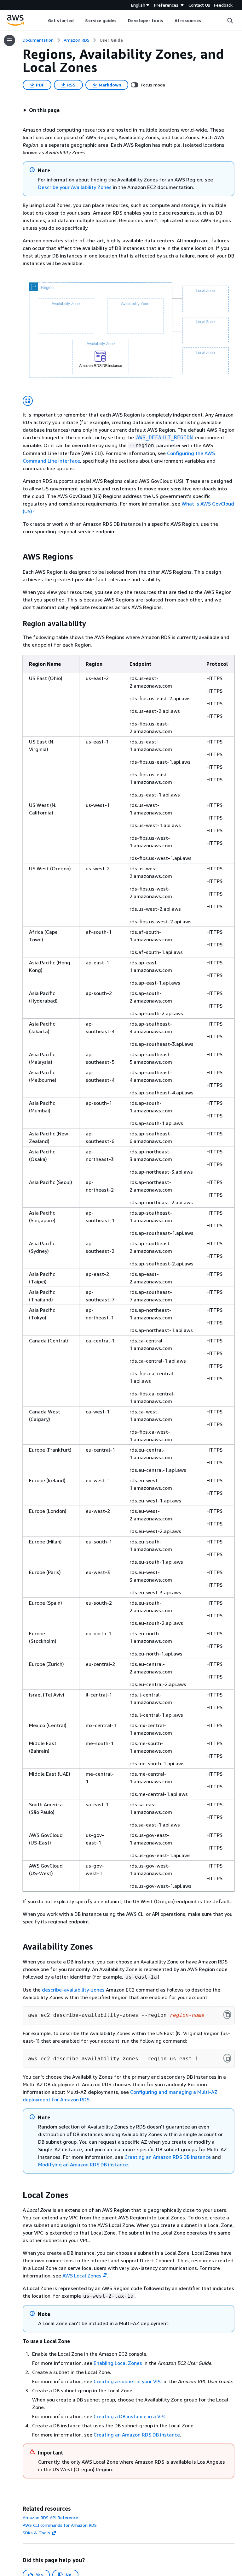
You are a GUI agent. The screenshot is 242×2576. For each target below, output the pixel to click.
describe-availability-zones (73, 1990)
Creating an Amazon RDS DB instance (168, 2157)
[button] (41, 110)
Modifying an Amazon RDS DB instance (83, 2164)
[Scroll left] (43, 21)
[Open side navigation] (9, 40)
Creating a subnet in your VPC (128, 2381)
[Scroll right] (206, 21)
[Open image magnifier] (28, 401)
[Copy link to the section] (18, 557)
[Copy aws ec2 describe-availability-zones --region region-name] (227, 2015)
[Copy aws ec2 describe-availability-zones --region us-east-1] (227, 2058)
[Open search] (230, 21)
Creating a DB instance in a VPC (130, 2416)
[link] (111, 40)
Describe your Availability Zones (75, 187)
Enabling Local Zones (118, 2363)
